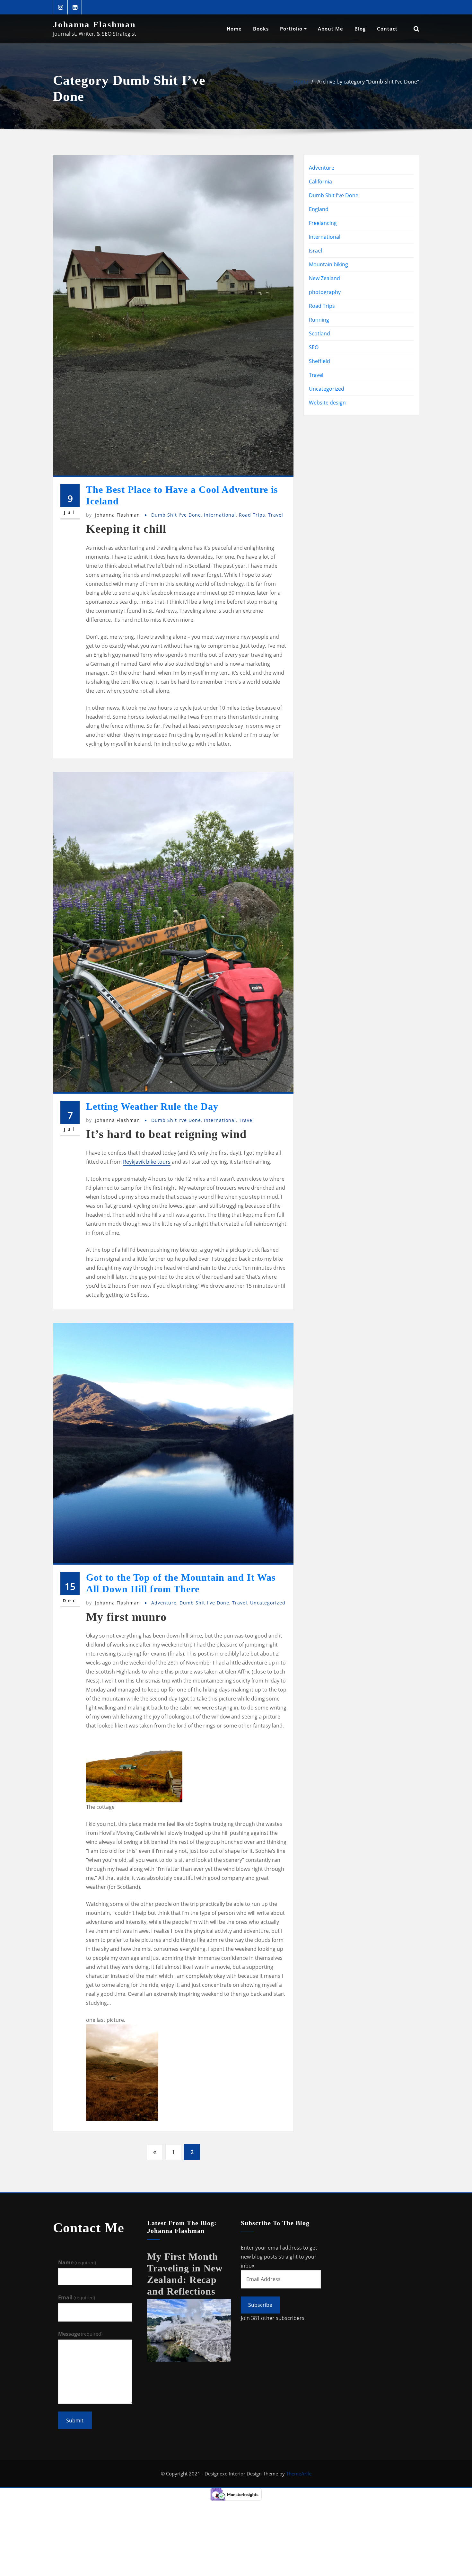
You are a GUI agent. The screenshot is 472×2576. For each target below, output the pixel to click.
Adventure (164, 1603)
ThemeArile (299, 2474)
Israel (315, 251)
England (319, 209)
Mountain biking (328, 264)
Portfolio (292, 29)
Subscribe (260, 2305)
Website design (327, 403)
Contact (387, 29)
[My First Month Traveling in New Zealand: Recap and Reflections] (189, 2330)
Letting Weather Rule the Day (152, 1106)
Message (80, 2334)
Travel (276, 515)
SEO (314, 347)
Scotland (319, 333)
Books (261, 29)
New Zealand (324, 278)
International (220, 515)
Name (77, 2262)
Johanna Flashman (94, 25)
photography (325, 292)
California (320, 182)
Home (234, 29)
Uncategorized (268, 1603)
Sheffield (319, 361)
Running (319, 320)
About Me (331, 29)
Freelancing (323, 223)
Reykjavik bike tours (147, 1162)
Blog (360, 29)
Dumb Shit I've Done (176, 515)
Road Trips (252, 515)
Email (77, 2297)
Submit (75, 2421)
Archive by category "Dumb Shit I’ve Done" (368, 82)
